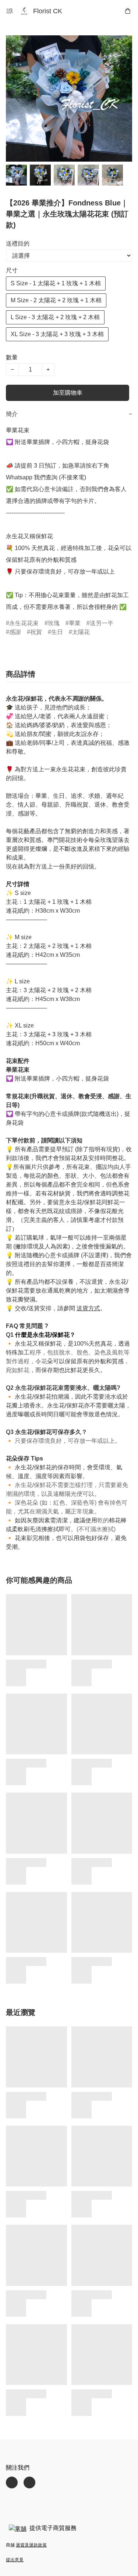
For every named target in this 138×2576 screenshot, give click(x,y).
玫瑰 (54, 623)
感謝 (15, 632)
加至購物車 (68, 393)
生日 (57, 632)
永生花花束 (24, 623)
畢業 (75, 623)
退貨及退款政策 (31, 2545)
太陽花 (81, 632)
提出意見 (15, 2560)
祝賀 (36, 632)
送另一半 (102, 623)
